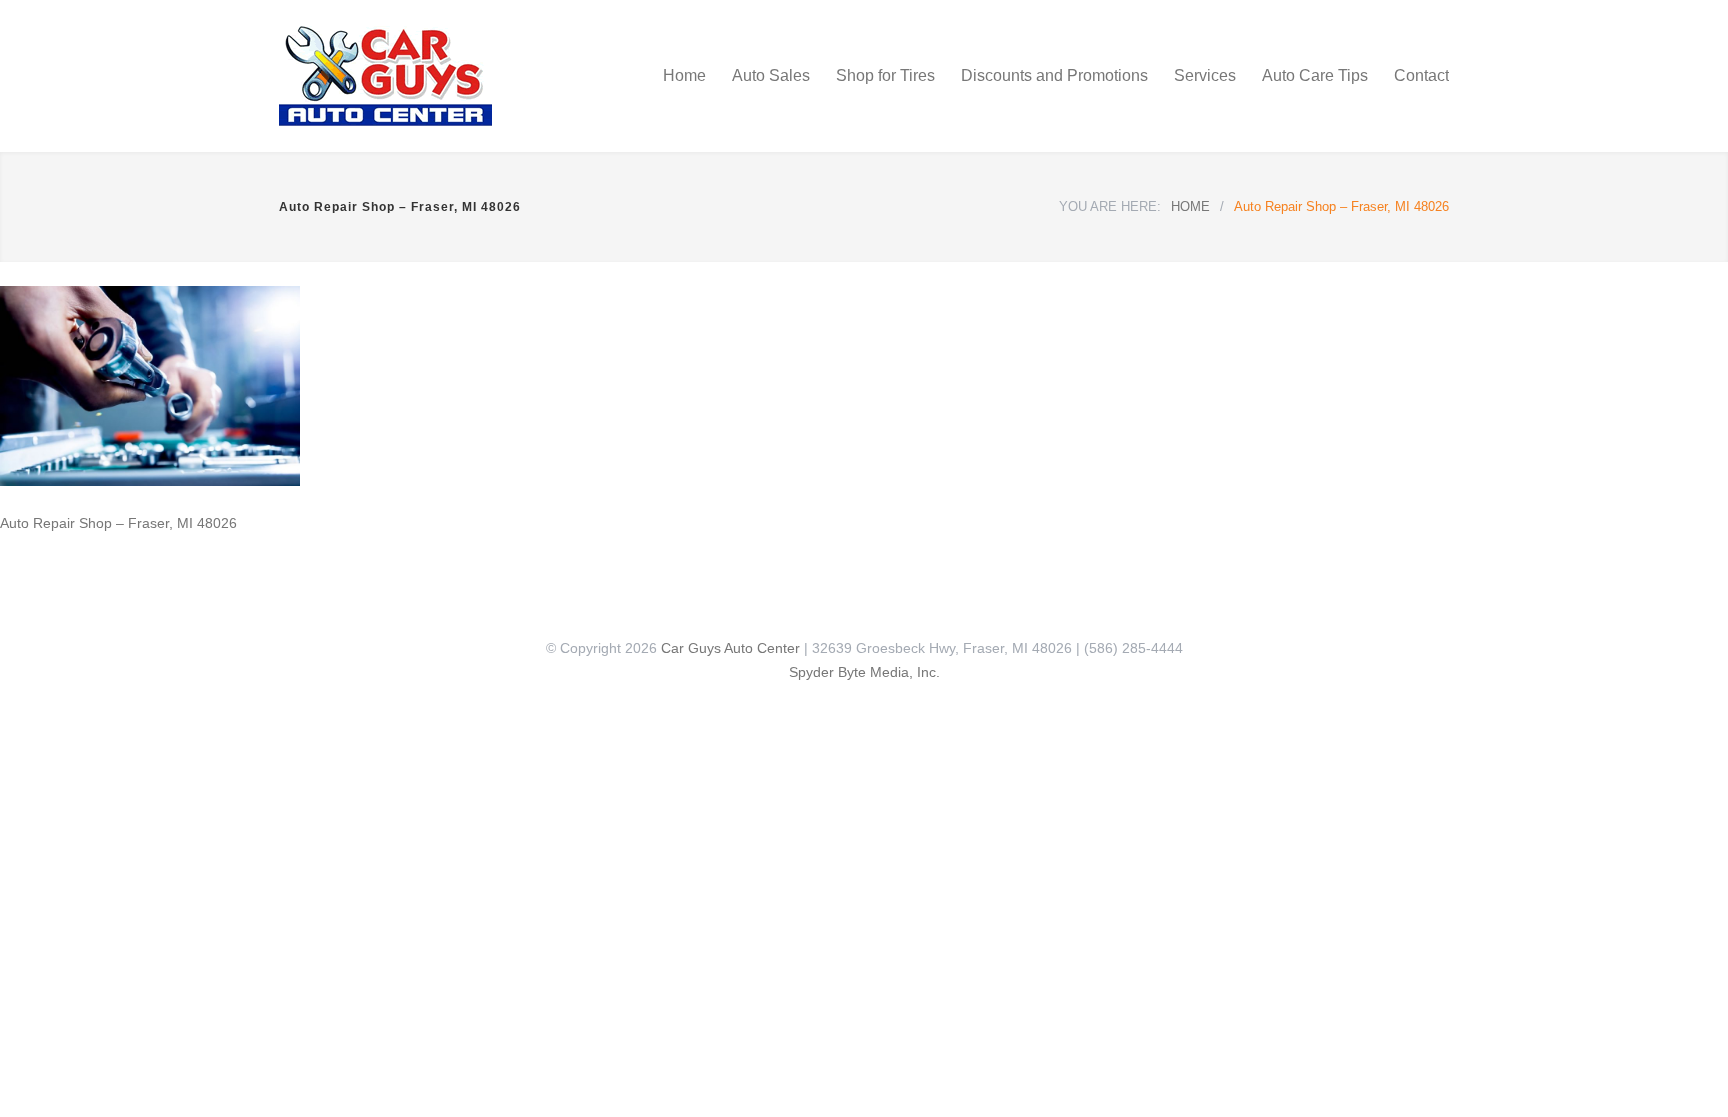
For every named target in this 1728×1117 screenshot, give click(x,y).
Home (684, 75)
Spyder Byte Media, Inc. (864, 672)
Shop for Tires (885, 75)
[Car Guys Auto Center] (464, 76)
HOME (1190, 206)
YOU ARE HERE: (1110, 206)
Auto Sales (771, 75)
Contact (1421, 75)
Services (1205, 75)
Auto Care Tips (1315, 75)
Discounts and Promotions (1054, 75)
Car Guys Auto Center (730, 648)
